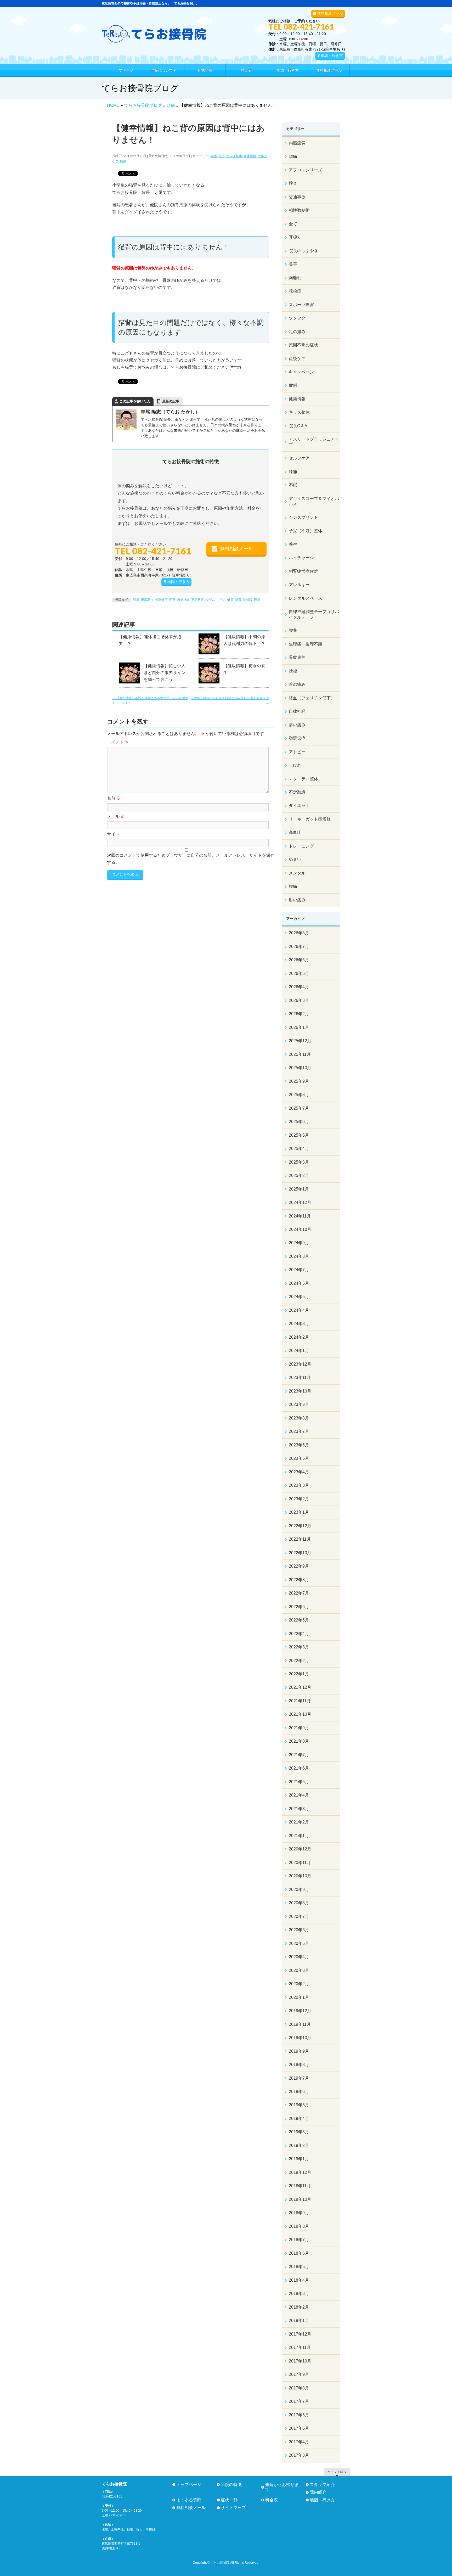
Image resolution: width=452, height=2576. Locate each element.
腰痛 (123, 161)
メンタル (297, 873)
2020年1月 (299, 1997)
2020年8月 (299, 1903)
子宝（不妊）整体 (306, 531)
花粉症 (295, 291)
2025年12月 (300, 1041)
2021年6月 (299, 1768)
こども (221, 600)
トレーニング (301, 846)
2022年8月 (299, 1580)
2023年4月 (299, 1472)
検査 (293, 183)
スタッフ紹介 (322, 2485)
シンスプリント (303, 517)
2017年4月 (299, 2442)
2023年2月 (299, 1499)
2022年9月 (299, 1566)
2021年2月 (299, 1822)
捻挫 (293, 671)
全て (222, 156)
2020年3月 (299, 1970)
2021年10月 (300, 1714)
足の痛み (297, 332)
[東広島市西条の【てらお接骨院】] (154, 37)
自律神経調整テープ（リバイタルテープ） (314, 614)
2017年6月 (299, 2415)
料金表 (272, 2500)
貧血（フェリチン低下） (312, 698)
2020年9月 (299, 1890)
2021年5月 (299, 1782)
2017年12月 (300, 2334)
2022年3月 (299, 1647)
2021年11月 (300, 1701)
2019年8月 (299, 2065)
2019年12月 (300, 2011)
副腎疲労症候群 (303, 571)
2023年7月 (299, 1431)
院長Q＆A (298, 426)
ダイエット (299, 806)
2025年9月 (299, 1081)
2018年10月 (300, 2199)
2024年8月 (299, 1256)
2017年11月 (300, 2347)
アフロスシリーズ (306, 170)
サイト (113, 834)
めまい (295, 859)
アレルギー (299, 585)
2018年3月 (299, 2294)
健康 (230, 600)
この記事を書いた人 (135, 401)
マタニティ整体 (303, 779)
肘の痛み (297, 900)
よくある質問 (189, 2500)
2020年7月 (299, 1916)
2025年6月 (299, 1122)
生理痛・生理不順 (306, 644)
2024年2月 (299, 1337)
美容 (293, 264)
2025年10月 (300, 1068)
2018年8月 (299, 2226)
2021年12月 (300, 1687)
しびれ (295, 765)
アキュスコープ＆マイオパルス (314, 501)
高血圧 (295, 832)
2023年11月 (300, 1377)
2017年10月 (300, 2361)
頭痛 (214, 156)
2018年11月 (300, 2186)
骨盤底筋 (297, 657)
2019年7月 (299, 2078)
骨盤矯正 (161, 600)
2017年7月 (299, 2401)
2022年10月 (300, 1553)
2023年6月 (299, 1445)
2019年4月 (299, 2118)
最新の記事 (171, 401)
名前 (114, 798)
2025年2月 (299, 1175)
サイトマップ (233, 2508)
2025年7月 (299, 1108)
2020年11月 (300, 1863)
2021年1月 (299, 1836)
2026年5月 (299, 973)
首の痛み (297, 684)
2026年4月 (299, 987)
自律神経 (183, 600)
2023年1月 (299, 1512)
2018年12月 (300, 2172)
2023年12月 (300, 1364)
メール (116, 816)
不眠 (293, 485)
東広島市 (147, 600)
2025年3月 (299, 1162)
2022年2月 (299, 1661)
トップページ (189, 2485)
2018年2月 (299, 2307)
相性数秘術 (299, 210)
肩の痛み (297, 725)
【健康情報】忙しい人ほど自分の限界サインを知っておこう (165, 673)
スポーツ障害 (301, 305)
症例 (293, 385)
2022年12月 (300, 1526)
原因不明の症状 (303, 345)
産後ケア (297, 359)
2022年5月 (299, 1620)
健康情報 (250, 156)
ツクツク (297, 318)
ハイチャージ (301, 558)
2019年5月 (299, 2105)
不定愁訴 (197, 600)
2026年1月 (299, 1027)
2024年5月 (299, 1297)
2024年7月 (299, 1270)
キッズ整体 (234, 156)
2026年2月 (299, 1014)
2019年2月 (299, 2145)
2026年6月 (299, 960)
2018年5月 (299, 2267)
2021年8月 (299, 1741)
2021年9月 (299, 1728)
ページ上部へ (337, 2472)
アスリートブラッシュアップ (314, 442)
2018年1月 (299, 2320)
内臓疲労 (297, 143)
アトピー (297, 752)
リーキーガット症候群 (310, 819)
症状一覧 (229, 2500)
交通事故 (297, 197)
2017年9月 (299, 2374)
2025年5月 (299, 1135)
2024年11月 (300, 1216)
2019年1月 (299, 2159)
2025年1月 (299, 1189)
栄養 (293, 630)
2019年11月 (300, 2024)
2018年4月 (299, 2280)
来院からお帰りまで (282, 2487)
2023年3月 (299, 1485)
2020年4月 (299, 1957)
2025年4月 (299, 1149)
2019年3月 (299, 2132)
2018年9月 (299, 2213)
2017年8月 (299, 2388)
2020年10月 (300, 1876)
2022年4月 (299, 1634)
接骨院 (248, 600)
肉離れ (295, 278)
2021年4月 (299, 1795)
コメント (118, 742)
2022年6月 (299, 1607)
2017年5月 (299, 2428)
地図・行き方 (332, 55)
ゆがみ (210, 600)
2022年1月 (299, 1674)
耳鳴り (295, 237)
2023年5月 (299, 1458)
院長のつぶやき (303, 251)
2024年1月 (299, 1351)
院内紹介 (318, 2492)
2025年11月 (300, 1054)
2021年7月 (299, 1755)
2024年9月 (299, 1243)
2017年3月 (299, 2455)
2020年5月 (299, 1943)
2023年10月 (300, 1391)
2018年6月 (299, 2253)
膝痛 (293, 472)
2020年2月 (299, 1984)
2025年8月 (299, 1095)
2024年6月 (299, 1283)
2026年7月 (299, 947)
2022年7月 (299, 1593)
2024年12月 (300, 1202)
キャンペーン (301, 372)
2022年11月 (300, 1539)
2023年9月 (299, 1404)
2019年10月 (300, 2038)
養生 (293, 544)
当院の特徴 (231, 2485)
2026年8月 (299, 933)
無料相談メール (330, 13)
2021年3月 (299, 1809)
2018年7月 (299, 2240)
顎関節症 (297, 738)
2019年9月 (299, 2051)
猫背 (238, 600)
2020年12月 (300, 1849)
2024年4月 (299, 1310)
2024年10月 (300, 1229)
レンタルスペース (306, 598)
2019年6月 (299, 2092)
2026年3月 (299, 1000)
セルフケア (299, 458)
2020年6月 (299, 1930)
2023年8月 (299, 1418)
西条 (172, 600)
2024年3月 (299, 1324)
